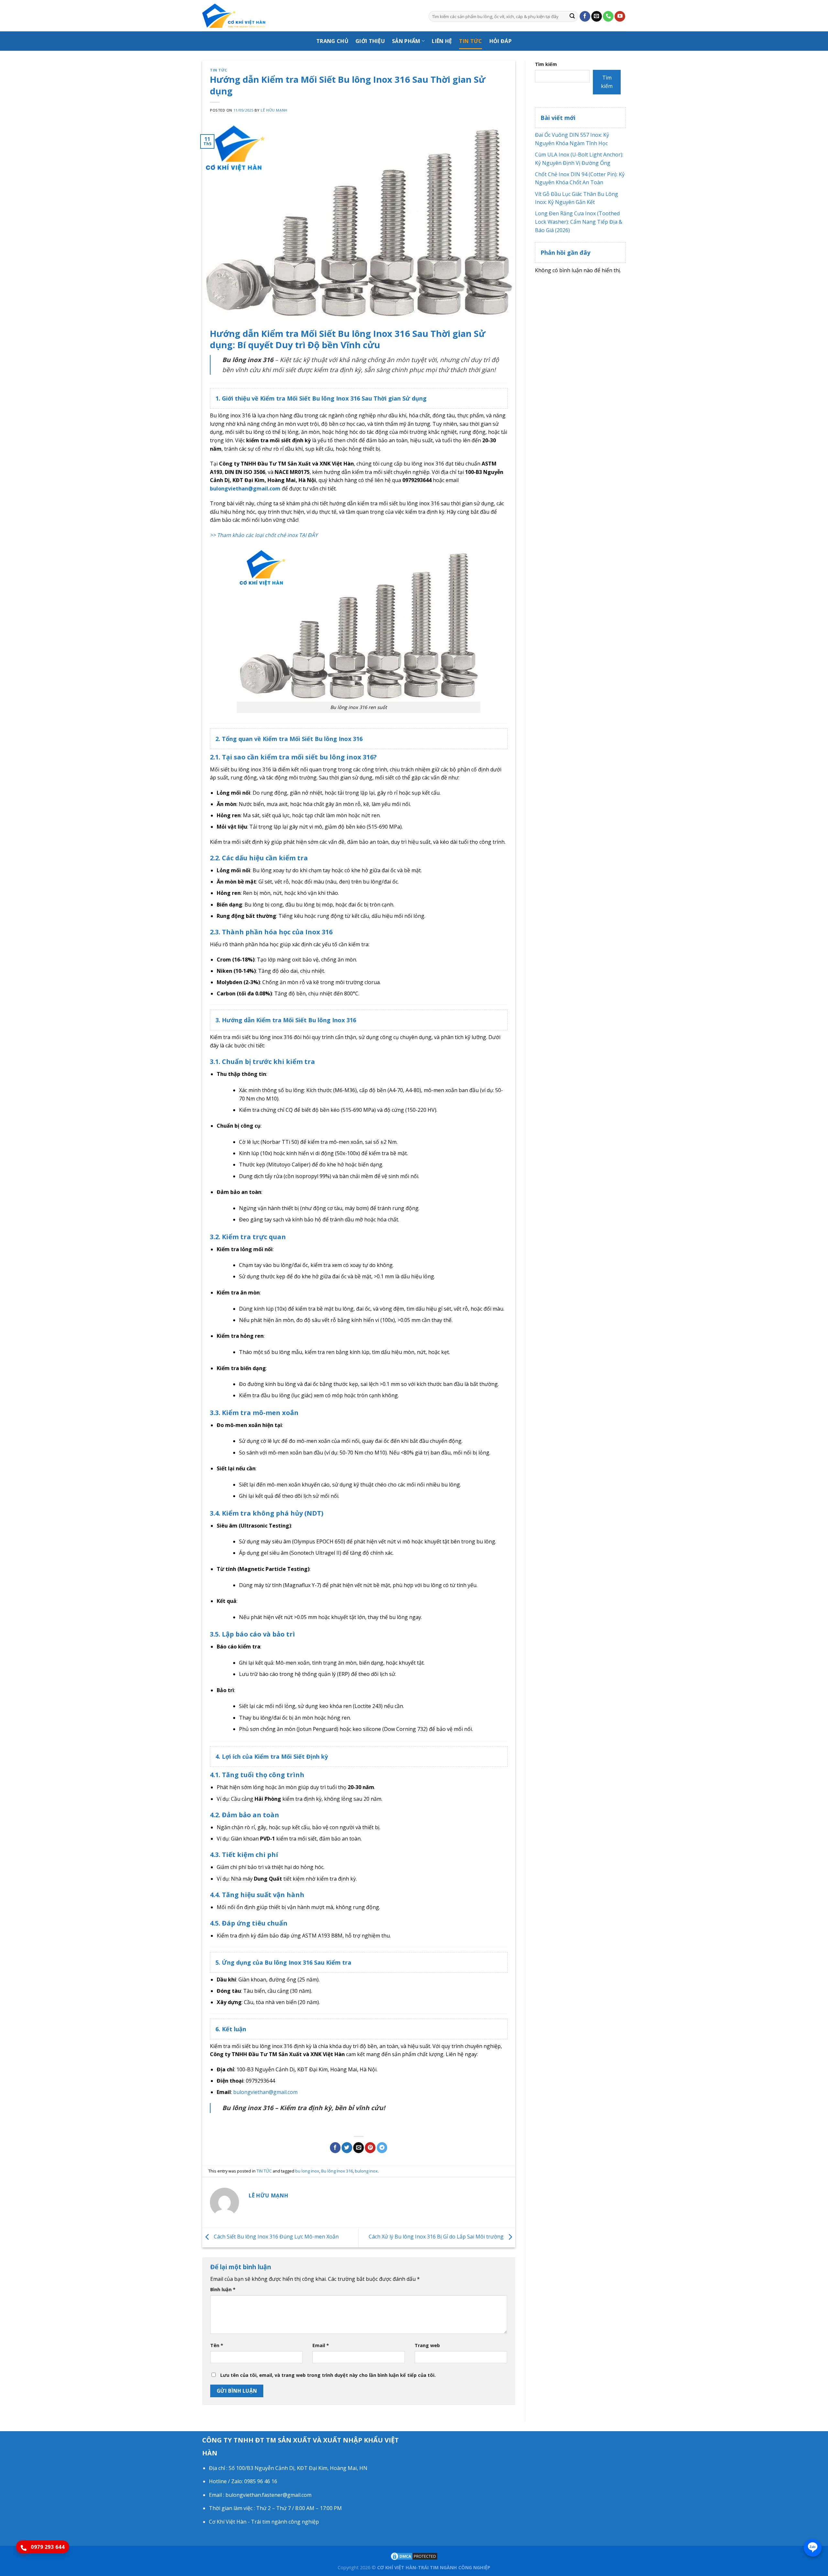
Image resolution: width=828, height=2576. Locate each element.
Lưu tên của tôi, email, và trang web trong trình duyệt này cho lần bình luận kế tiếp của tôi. (328, 2375)
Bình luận (223, 2289)
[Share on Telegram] (382, 2148)
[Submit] (572, 16)
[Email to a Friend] (359, 2148)
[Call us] (608, 16)
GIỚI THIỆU (370, 41)
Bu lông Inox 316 (337, 2171)
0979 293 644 (48, 2547)
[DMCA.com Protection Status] (414, 2556)
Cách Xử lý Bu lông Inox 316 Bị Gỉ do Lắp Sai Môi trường (437, 2237)
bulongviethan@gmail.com (245, 488)
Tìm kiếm (546, 64)
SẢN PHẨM (406, 41)
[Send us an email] (597, 16)
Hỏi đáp (501, 41)
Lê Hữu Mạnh (274, 110)
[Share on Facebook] (335, 2148)
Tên (217, 2345)
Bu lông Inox (330, 398)
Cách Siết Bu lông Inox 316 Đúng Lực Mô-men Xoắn (276, 2237)
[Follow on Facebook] (585, 16)
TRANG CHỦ (332, 41)
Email (321, 2345)
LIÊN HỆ (442, 41)
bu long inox (307, 2171)
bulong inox (366, 2171)
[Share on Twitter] (347, 2148)
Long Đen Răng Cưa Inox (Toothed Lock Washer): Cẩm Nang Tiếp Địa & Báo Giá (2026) (579, 222)
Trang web (427, 2345)
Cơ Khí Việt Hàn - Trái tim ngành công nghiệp (264, 2522)
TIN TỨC (470, 41)
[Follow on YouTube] (620, 16)
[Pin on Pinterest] (370, 2148)
